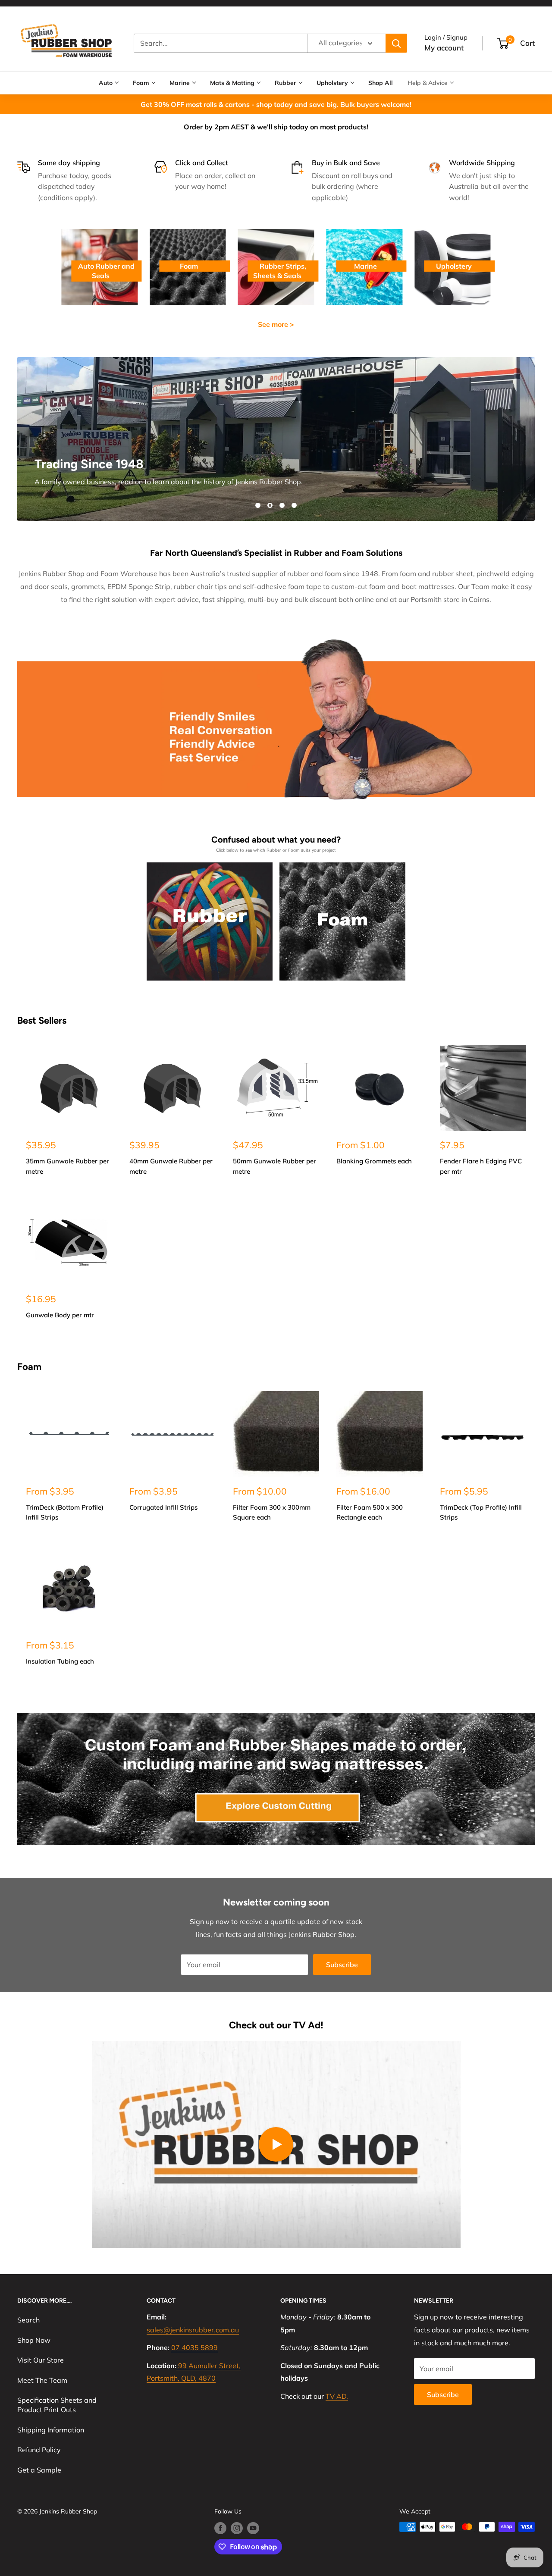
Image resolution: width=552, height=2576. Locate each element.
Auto (106, 83)
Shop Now (34, 2340)
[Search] (396, 43)
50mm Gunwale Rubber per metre (274, 1166)
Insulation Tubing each (60, 1661)
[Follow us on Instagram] (237, 2528)
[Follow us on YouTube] (253, 2528)
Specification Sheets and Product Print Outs (57, 2405)
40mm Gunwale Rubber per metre (171, 1166)
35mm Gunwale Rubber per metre (67, 1166)
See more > (276, 324)
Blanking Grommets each (374, 1161)
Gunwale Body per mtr (60, 1315)
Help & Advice (428, 83)
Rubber (285, 83)
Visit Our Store (41, 2360)
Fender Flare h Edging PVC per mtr (481, 1166)
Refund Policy (39, 2450)
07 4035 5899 (194, 2347)
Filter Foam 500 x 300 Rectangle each (370, 1512)
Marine (180, 83)
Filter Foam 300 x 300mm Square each (272, 1512)
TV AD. (337, 2396)
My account (444, 48)
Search (28, 2320)
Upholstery (332, 83)
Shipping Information (51, 2430)
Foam (141, 83)
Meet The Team (42, 2380)
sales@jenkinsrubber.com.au (193, 2330)
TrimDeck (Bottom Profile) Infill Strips (65, 1512)
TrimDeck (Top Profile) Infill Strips (481, 1512)
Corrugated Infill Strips (163, 1507)
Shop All (381, 83)
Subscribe (342, 1965)
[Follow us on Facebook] (220, 2528)
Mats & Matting (232, 83)
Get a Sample (39, 2470)
